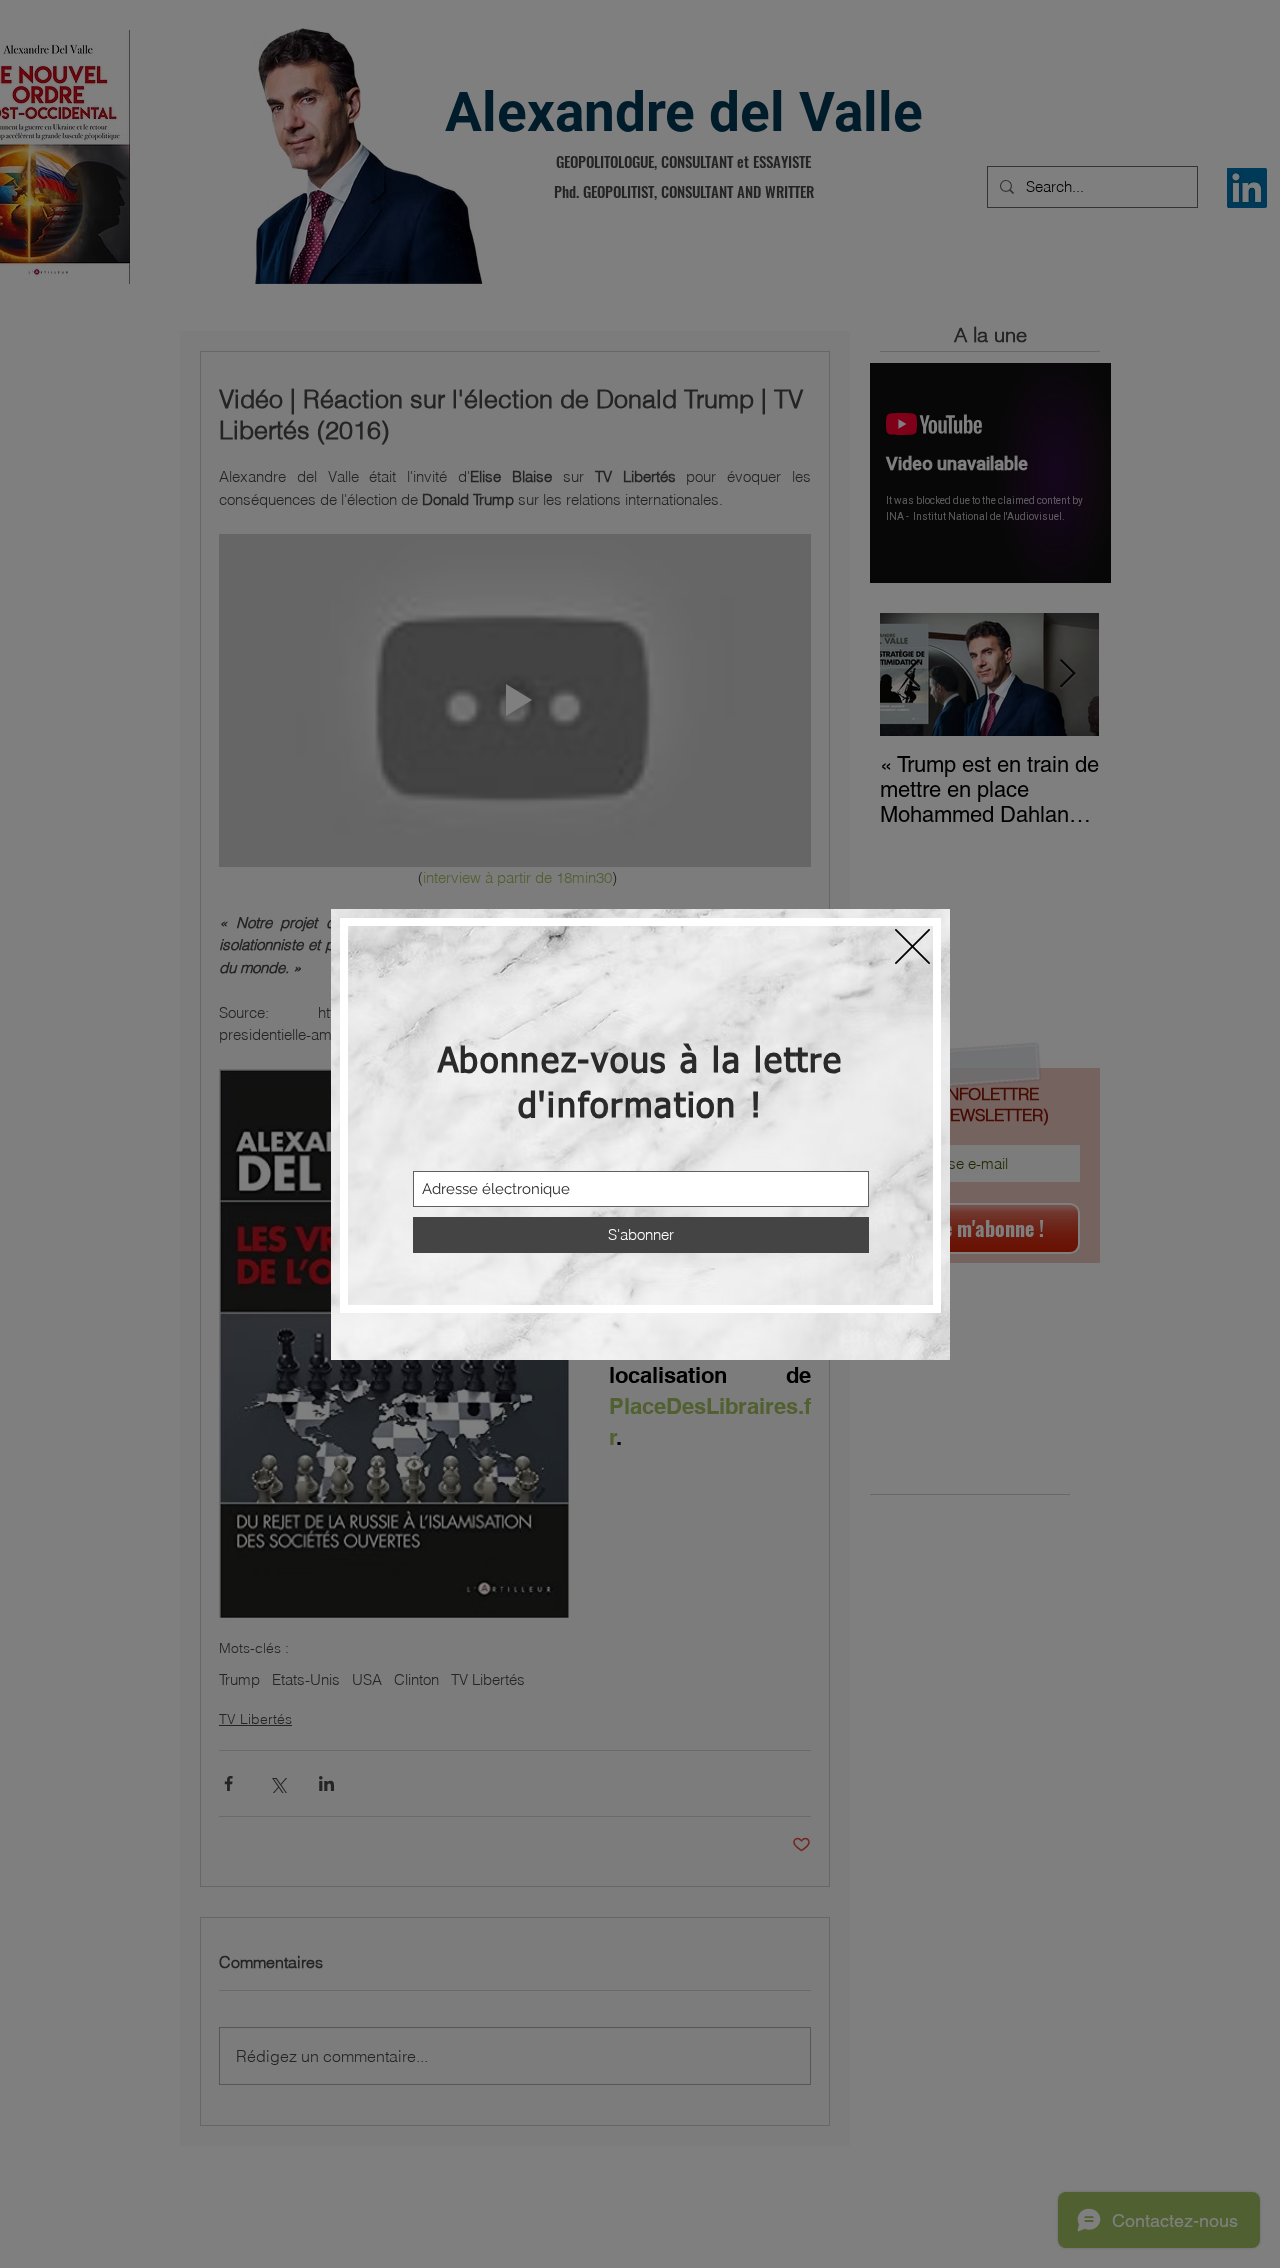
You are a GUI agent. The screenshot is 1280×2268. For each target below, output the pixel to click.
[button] (912, 946)
